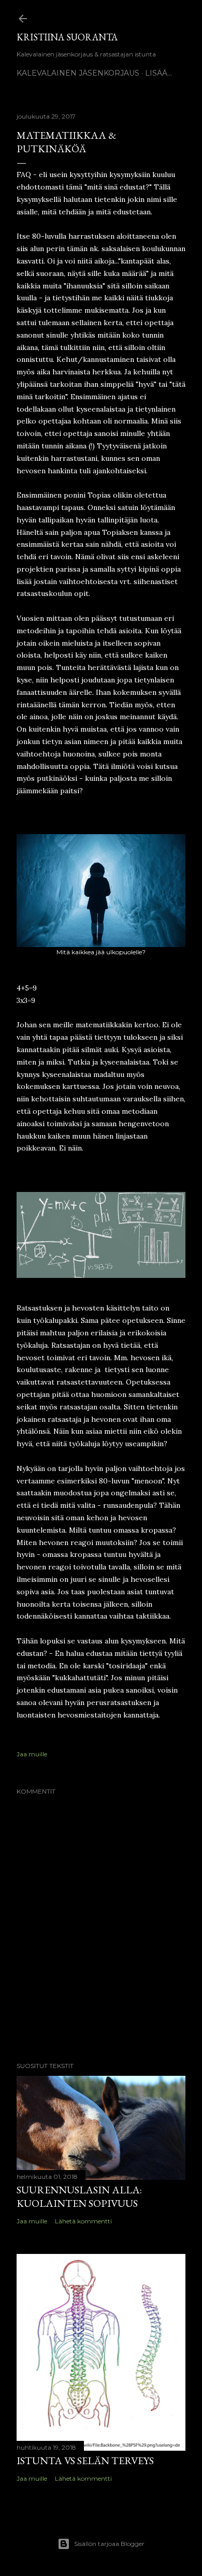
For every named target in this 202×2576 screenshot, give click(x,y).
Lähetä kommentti (83, 2221)
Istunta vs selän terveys (85, 2461)
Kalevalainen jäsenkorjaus (78, 73)
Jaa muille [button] (32, 1754)
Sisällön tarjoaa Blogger (109, 2544)
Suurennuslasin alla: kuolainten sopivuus (79, 2196)
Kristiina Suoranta (67, 37)
